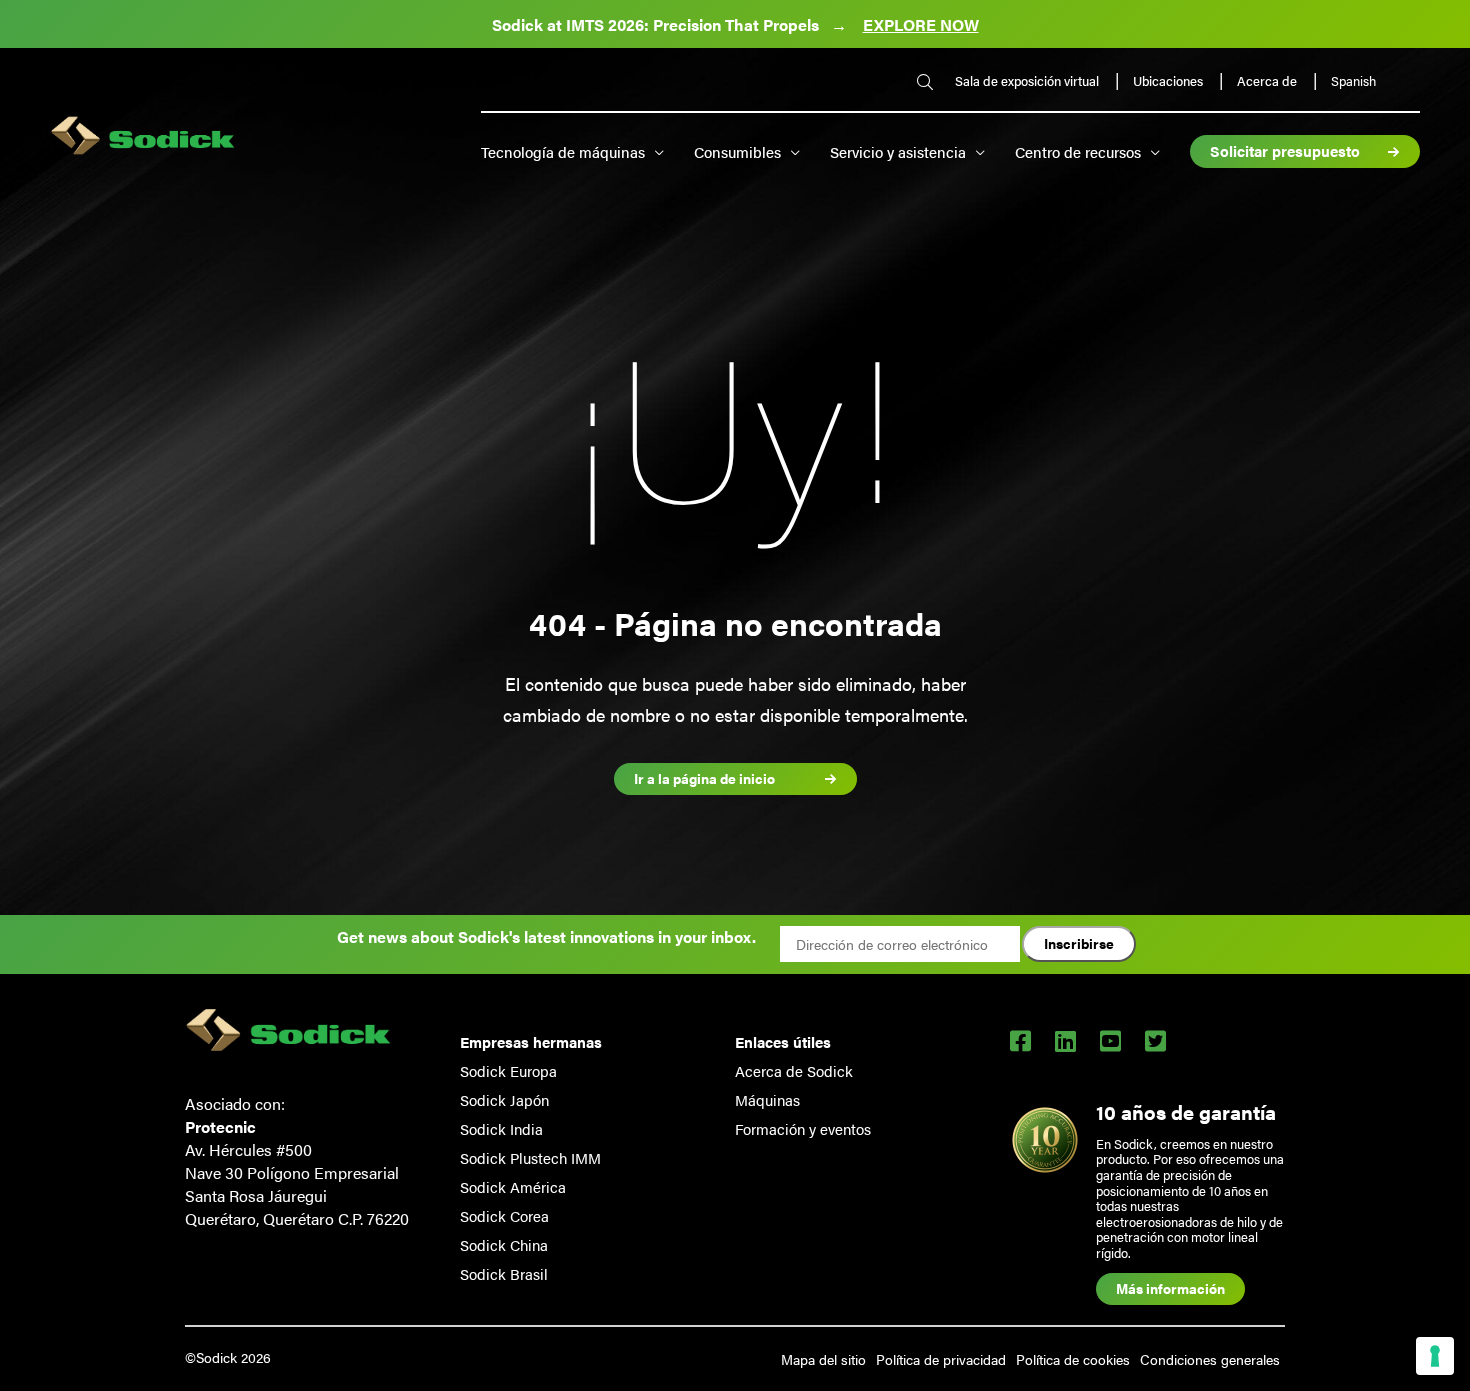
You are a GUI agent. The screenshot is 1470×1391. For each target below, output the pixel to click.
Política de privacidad (941, 1359)
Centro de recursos (1078, 151)
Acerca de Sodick (794, 1070)
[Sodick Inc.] (143, 138)
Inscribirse (1079, 943)
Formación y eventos (803, 1128)
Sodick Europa (508, 1070)
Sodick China (504, 1244)
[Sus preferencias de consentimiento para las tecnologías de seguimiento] (1435, 1356)
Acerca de (1268, 80)
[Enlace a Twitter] (1155, 1040)
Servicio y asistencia (898, 151)
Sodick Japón (504, 1099)
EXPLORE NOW (921, 24)
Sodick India (501, 1128)
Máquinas (767, 1099)
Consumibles (737, 151)
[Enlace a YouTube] (1110, 1040)
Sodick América (513, 1186)
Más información (1170, 1288)
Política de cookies (1073, 1359)
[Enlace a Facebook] (1020, 1040)
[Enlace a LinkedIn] (1065, 1040)
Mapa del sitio (823, 1359)
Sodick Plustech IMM (530, 1157)
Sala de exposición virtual (1028, 80)
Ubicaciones (1169, 80)
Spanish (1353, 81)
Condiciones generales (1210, 1359)
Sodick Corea (504, 1215)
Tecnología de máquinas (563, 151)
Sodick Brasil (504, 1273)
